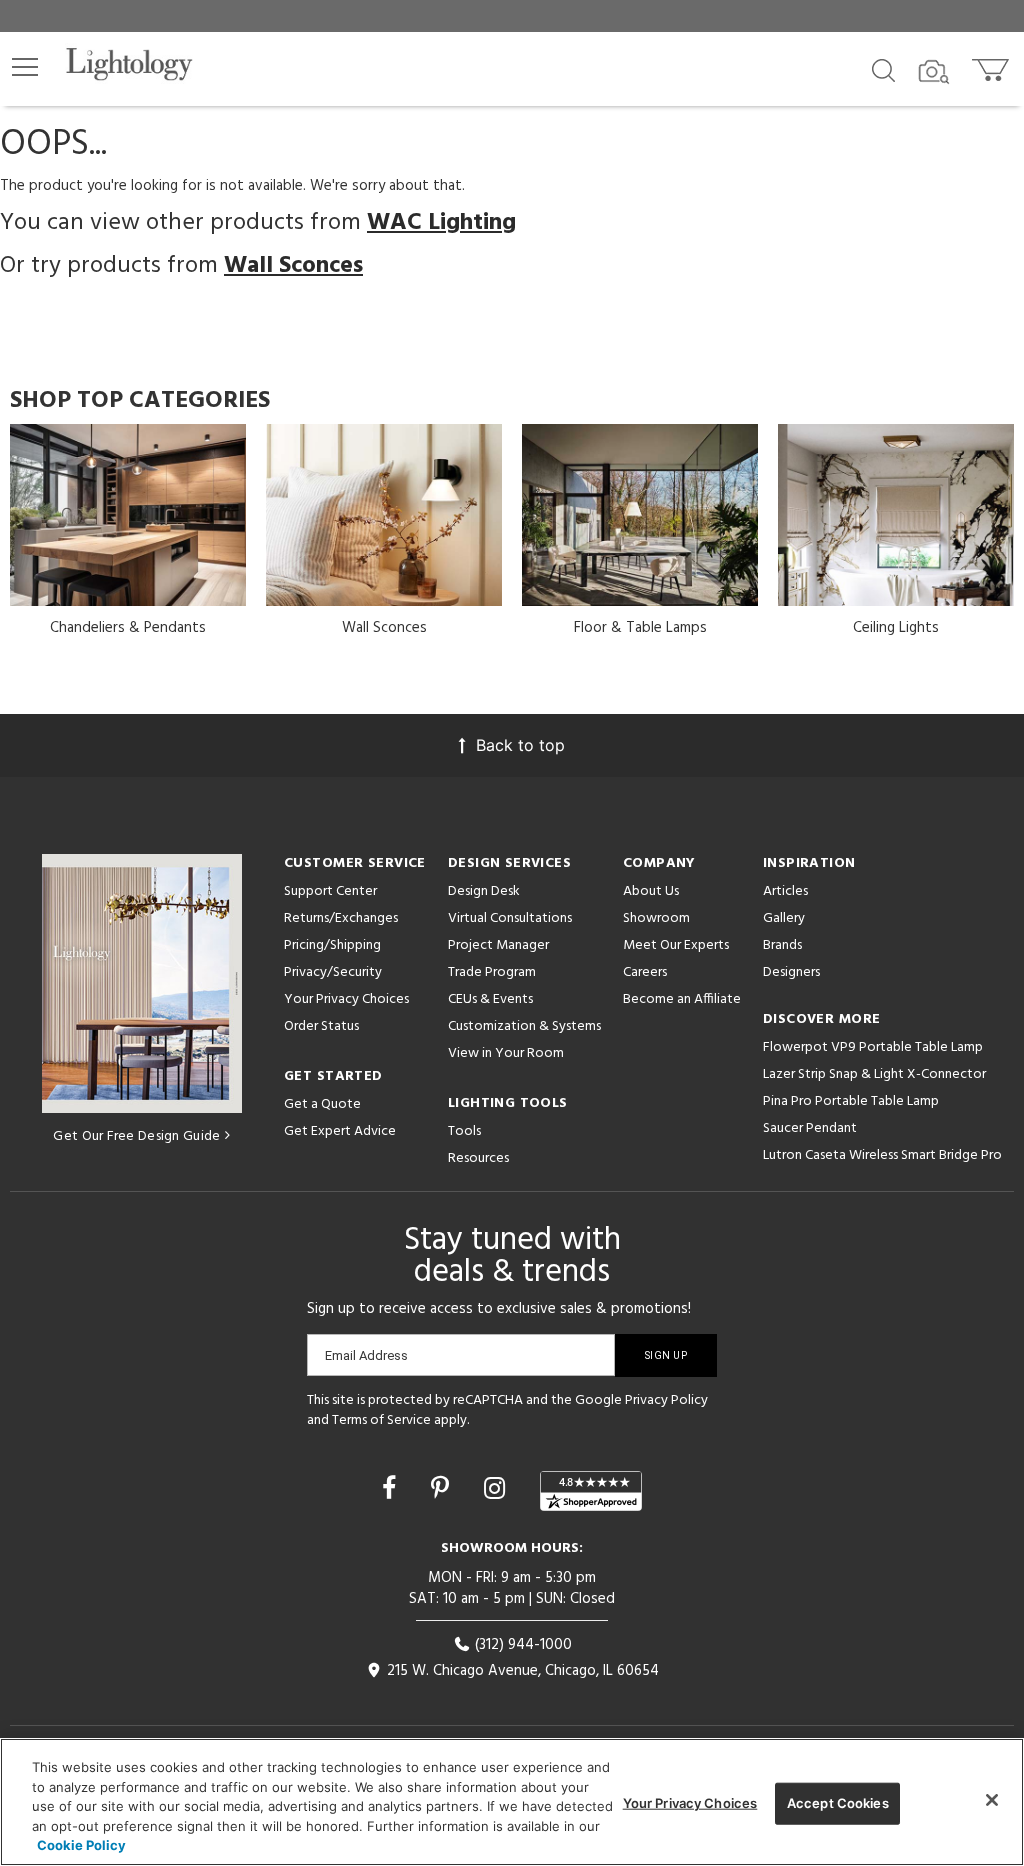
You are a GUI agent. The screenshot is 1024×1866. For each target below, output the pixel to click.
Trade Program (492, 972)
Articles (785, 891)
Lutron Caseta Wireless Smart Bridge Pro (882, 1155)
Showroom (656, 918)
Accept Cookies (838, 1803)
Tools (464, 1131)
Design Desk (484, 891)
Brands (782, 945)
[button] (25, 67)
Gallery (784, 918)
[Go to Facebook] (392, 1488)
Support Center (330, 891)
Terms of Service (381, 1420)
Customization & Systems (524, 1026)
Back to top (520, 745)
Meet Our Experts (676, 945)
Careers (645, 972)
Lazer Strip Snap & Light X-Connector (874, 1074)
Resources (478, 1158)
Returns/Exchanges (341, 918)
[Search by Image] (934, 72)
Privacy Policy (666, 1400)
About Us (651, 891)
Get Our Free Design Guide (136, 1136)
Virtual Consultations (510, 918)
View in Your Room (506, 1053)
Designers (791, 972)
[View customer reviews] (591, 1491)
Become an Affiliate (682, 999)
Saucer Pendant (810, 1128)
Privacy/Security (333, 972)
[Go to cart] (992, 65)
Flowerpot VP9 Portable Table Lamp (873, 1047)
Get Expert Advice (340, 1131)
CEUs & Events (490, 999)
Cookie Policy (81, 1845)
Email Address (366, 1355)
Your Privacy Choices (346, 1000)
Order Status (321, 1026)
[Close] (992, 1800)
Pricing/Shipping (332, 945)
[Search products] (883, 69)
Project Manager (498, 945)
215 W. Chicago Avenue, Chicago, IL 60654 (521, 1671)
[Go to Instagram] (498, 1488)
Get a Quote (322, 1104)
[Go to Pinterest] (443, 1488)
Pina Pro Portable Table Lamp (851, 1101)
